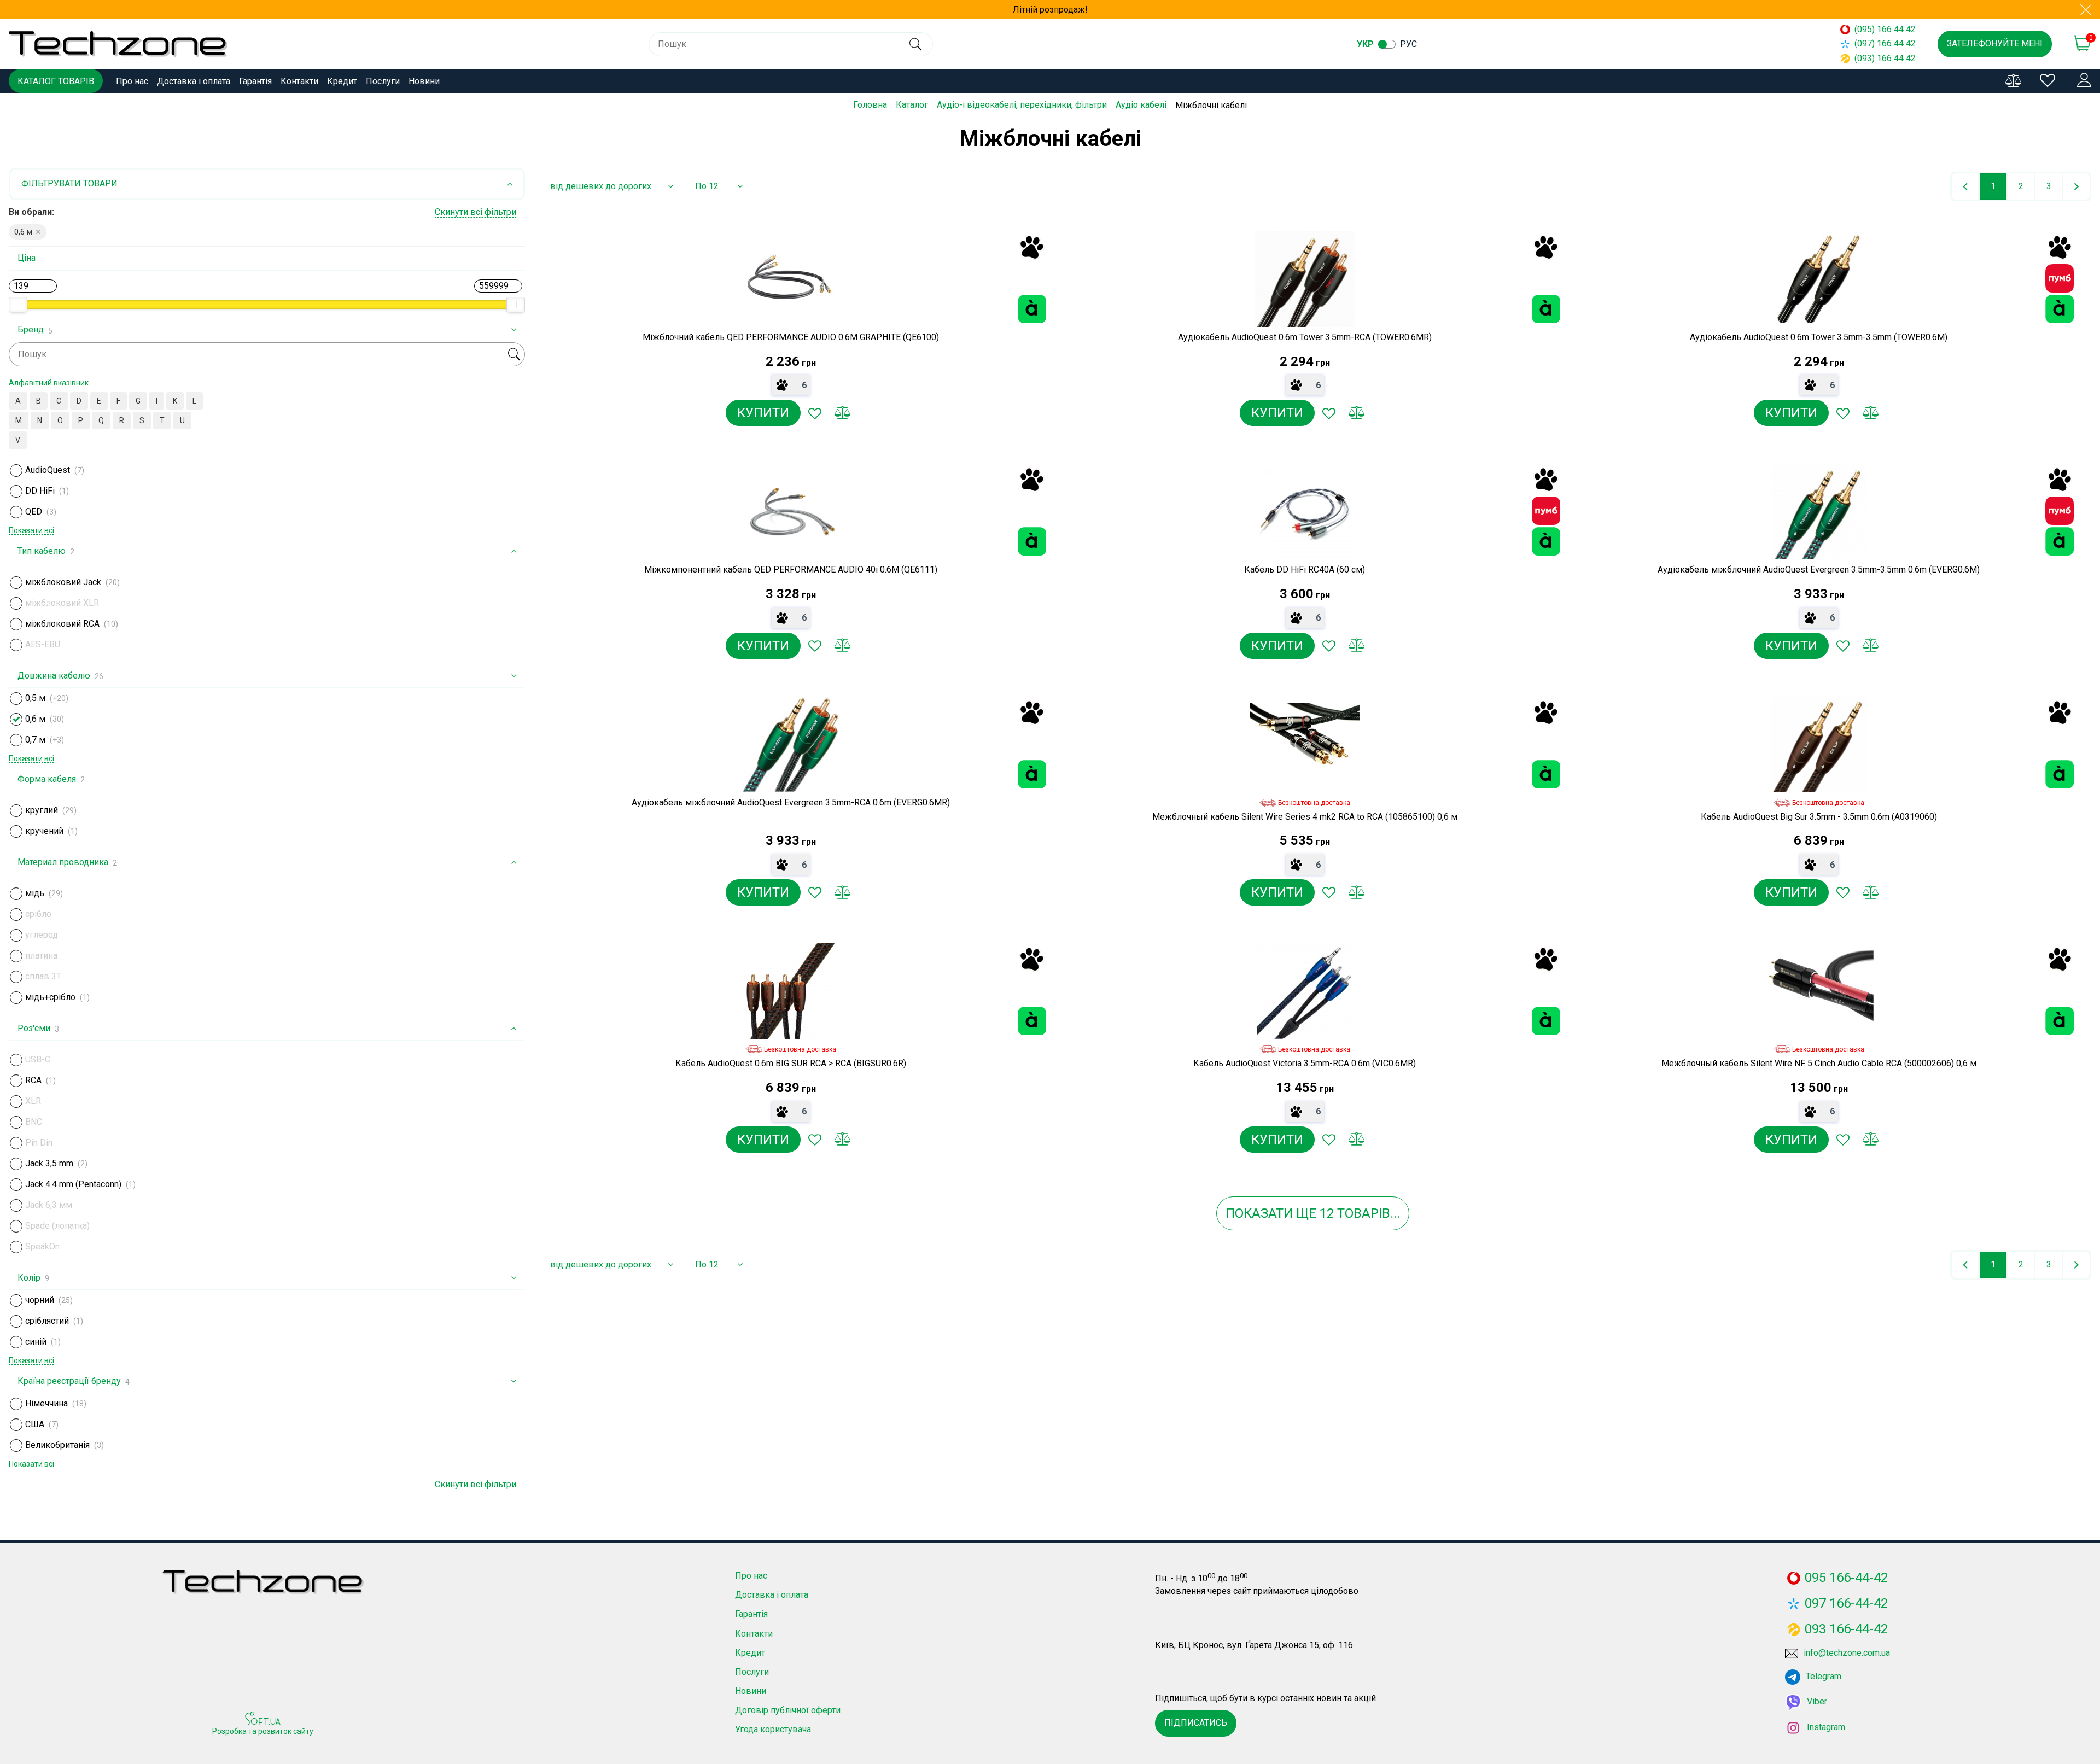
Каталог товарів (56, 81)
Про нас (132, 81)
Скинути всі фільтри (476, 212)
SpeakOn (42, 1246)
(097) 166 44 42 (1885, 43)
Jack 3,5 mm (49, 1163)
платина (41, 956)
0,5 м (35, 698)
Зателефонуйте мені (1995, 43)
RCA (33, 1080)
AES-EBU (43, 644)
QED (34, 512)
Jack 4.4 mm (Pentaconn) (73, 1184)
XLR (33, 1101)
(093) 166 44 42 (1885, 58)
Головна (870, 105)
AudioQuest (48, 470)
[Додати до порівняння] (842, 413)
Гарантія (255, 81)
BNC (34, 1122)
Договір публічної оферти (788, 1710)
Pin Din (39, 1143)
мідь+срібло (50, 997)
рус (1408, 44)
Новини (424, 81)
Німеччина (46, 1403)
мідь (35, 893)
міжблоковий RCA (62, 624)
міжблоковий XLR (62, 603)
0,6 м (35, 719)
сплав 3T (43, 976)
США (35, 1424)
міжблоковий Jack (63, 582)
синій (36, 1342)
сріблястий (47, 1321)
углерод (42, 935)
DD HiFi (40, 491)
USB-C (38, 1059)
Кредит (342, 81)
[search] (915, 44)
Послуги (383, 81)
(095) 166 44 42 (1885, 29)
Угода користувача (773, 1729)
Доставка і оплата (194, 81)
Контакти (299, 81)
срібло (38, 914)
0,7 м (35, 740)
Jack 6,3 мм (49, 1205)
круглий (42, 810)
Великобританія (57, 1445)
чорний (40, 1300)
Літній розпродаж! (1050, 10)
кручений (44, 831)
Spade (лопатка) (57, 1226)
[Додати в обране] (815, 413)
